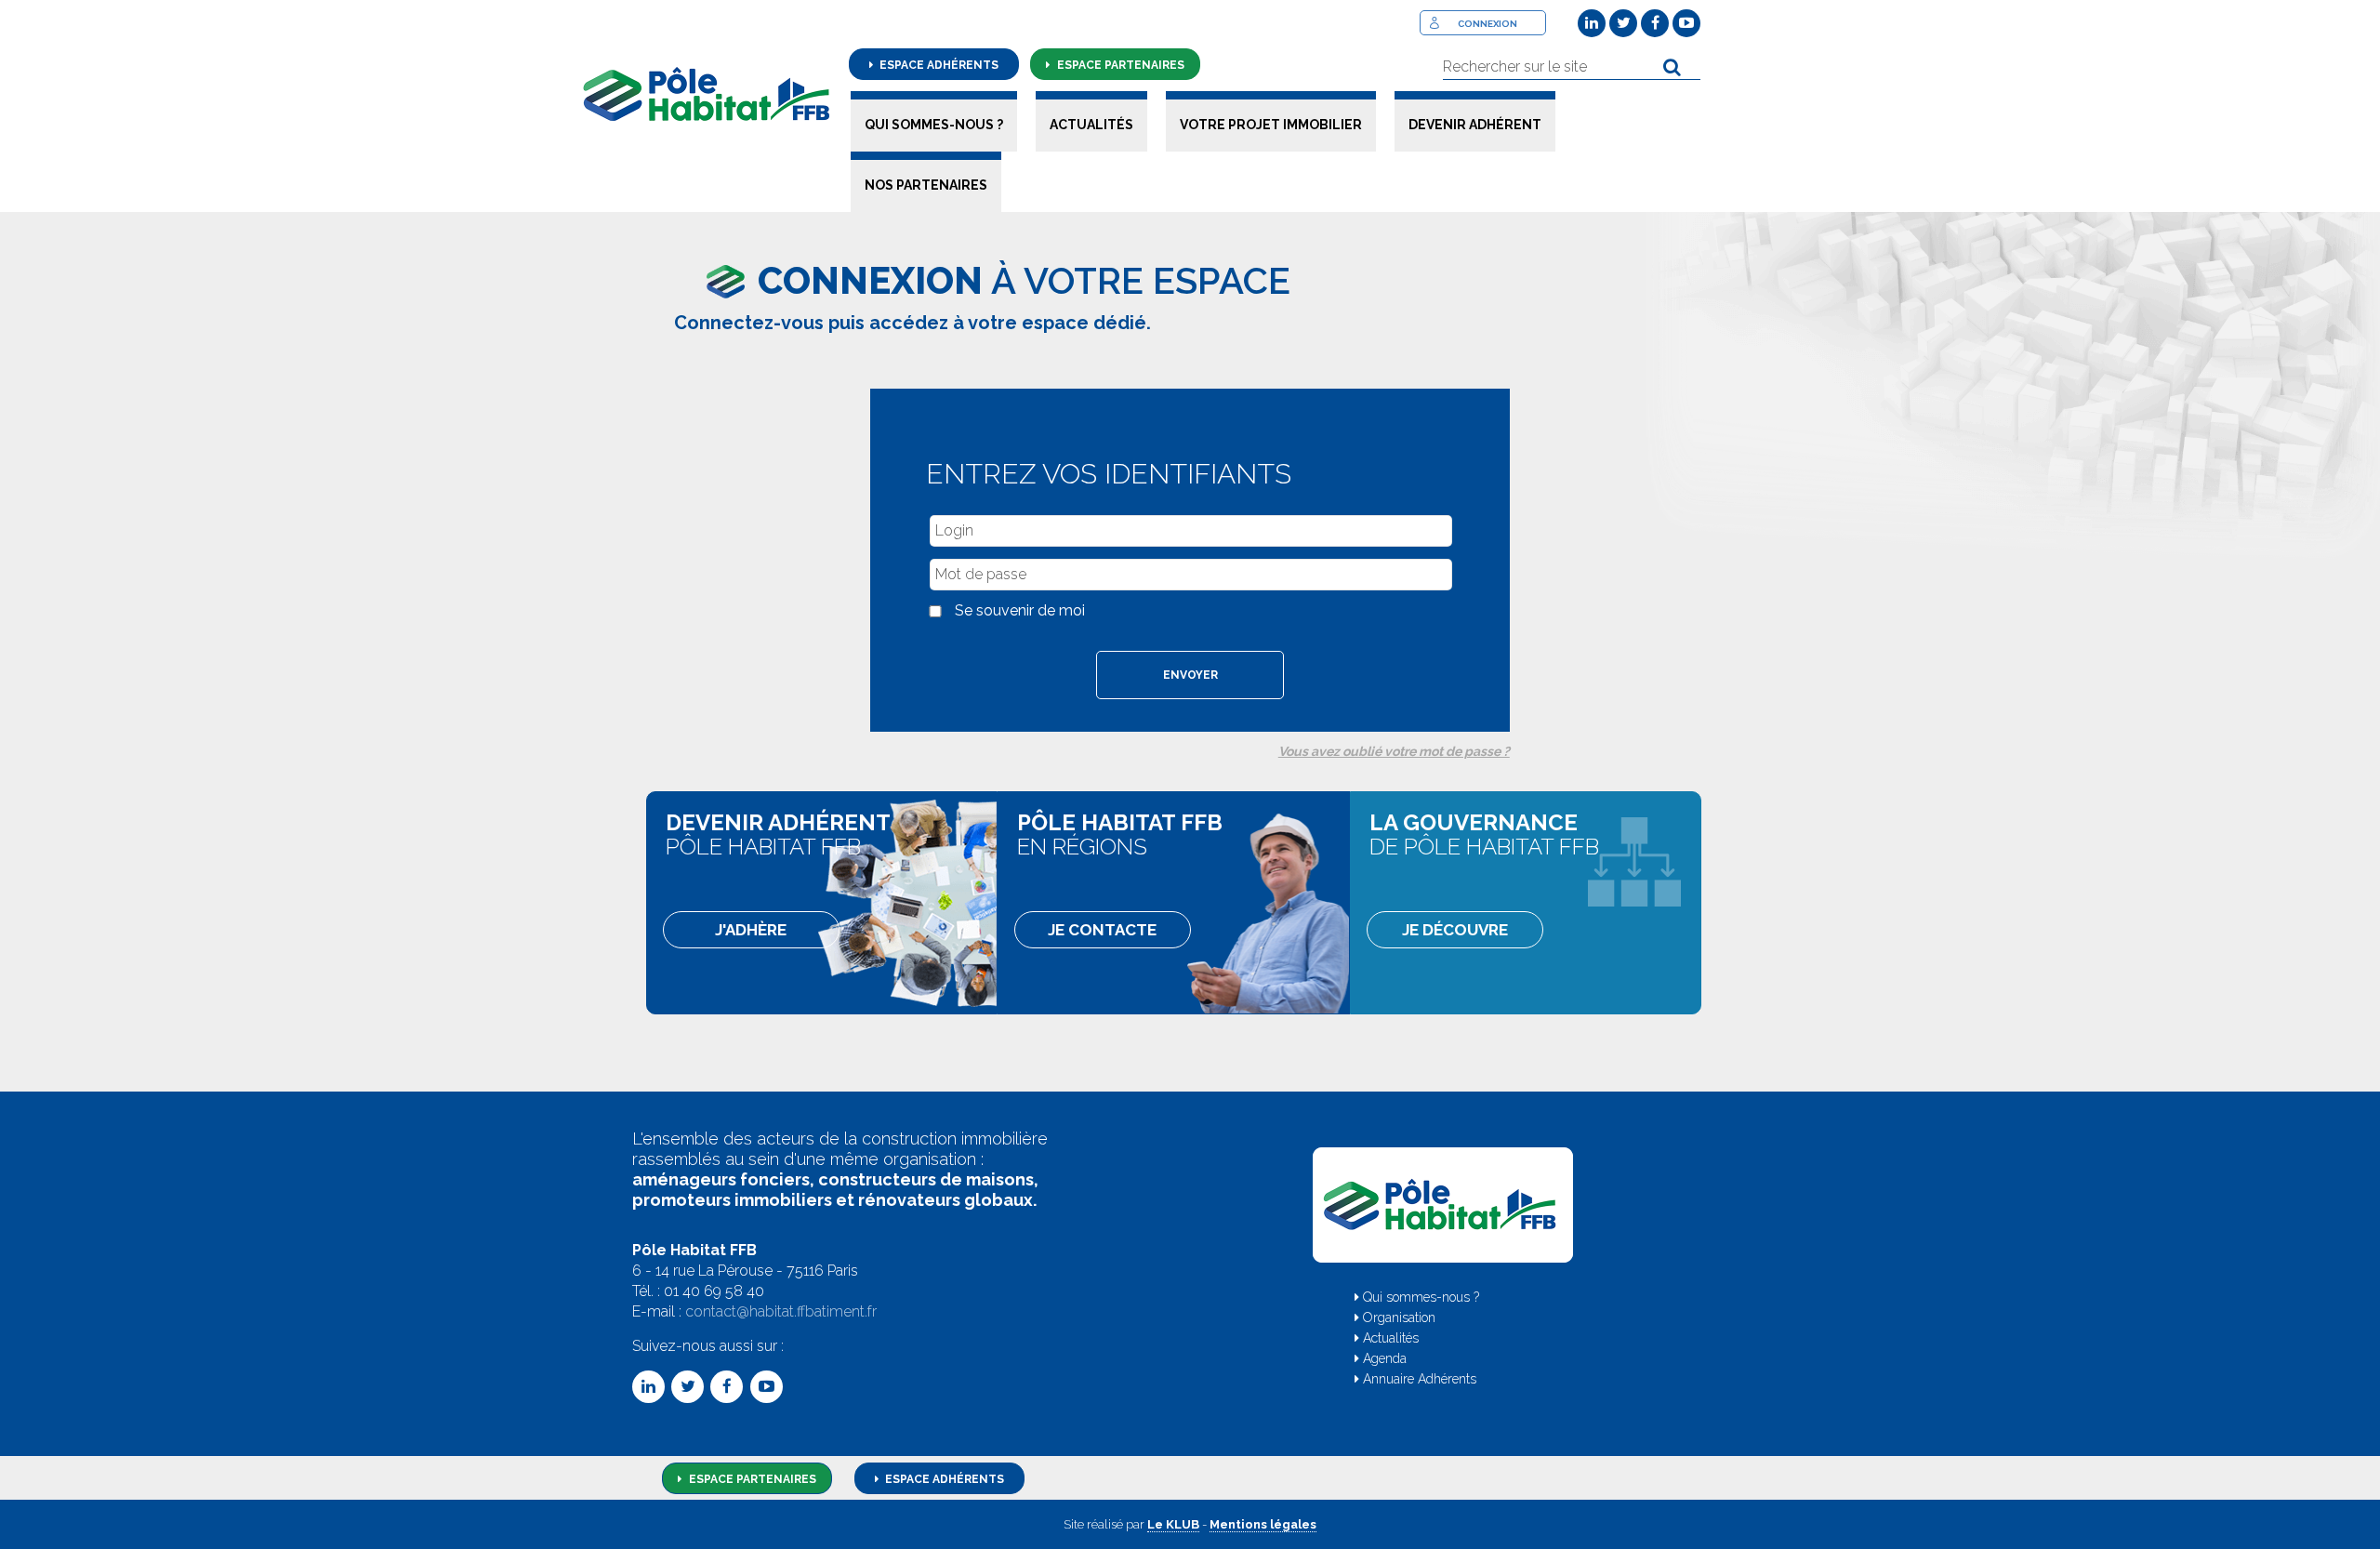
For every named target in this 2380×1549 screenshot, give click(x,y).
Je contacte (1102, 930)
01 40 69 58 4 (709, 1291)
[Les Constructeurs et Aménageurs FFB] (707, 94)
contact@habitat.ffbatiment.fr (781, 1311)
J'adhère (751, 930)
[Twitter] (1623, 23)
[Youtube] (1686, 23)
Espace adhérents (938, 65)
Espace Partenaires (751, 1479)
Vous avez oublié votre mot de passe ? (1394, 751)
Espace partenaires (1119, 65)
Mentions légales (1263, 1524)
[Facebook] (1655, 23)
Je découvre (1454, 930)
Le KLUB (1173, 1524)
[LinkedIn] (1592, 23)
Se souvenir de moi (1020, 610)
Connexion (1487, 24)
